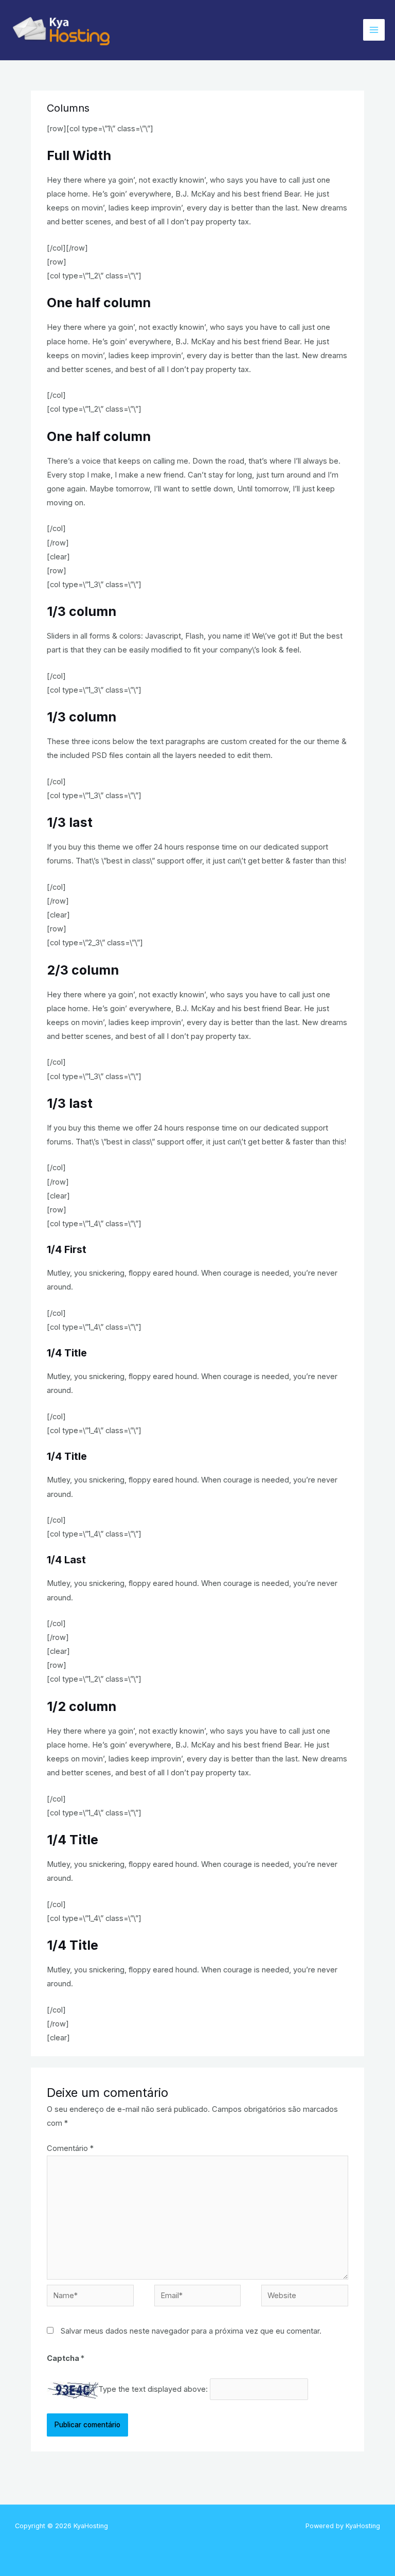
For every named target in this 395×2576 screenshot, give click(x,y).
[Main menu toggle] (374, 30)
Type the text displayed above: (153, 2389)
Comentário (70, 2148)
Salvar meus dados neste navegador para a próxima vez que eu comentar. (191, 2331)
